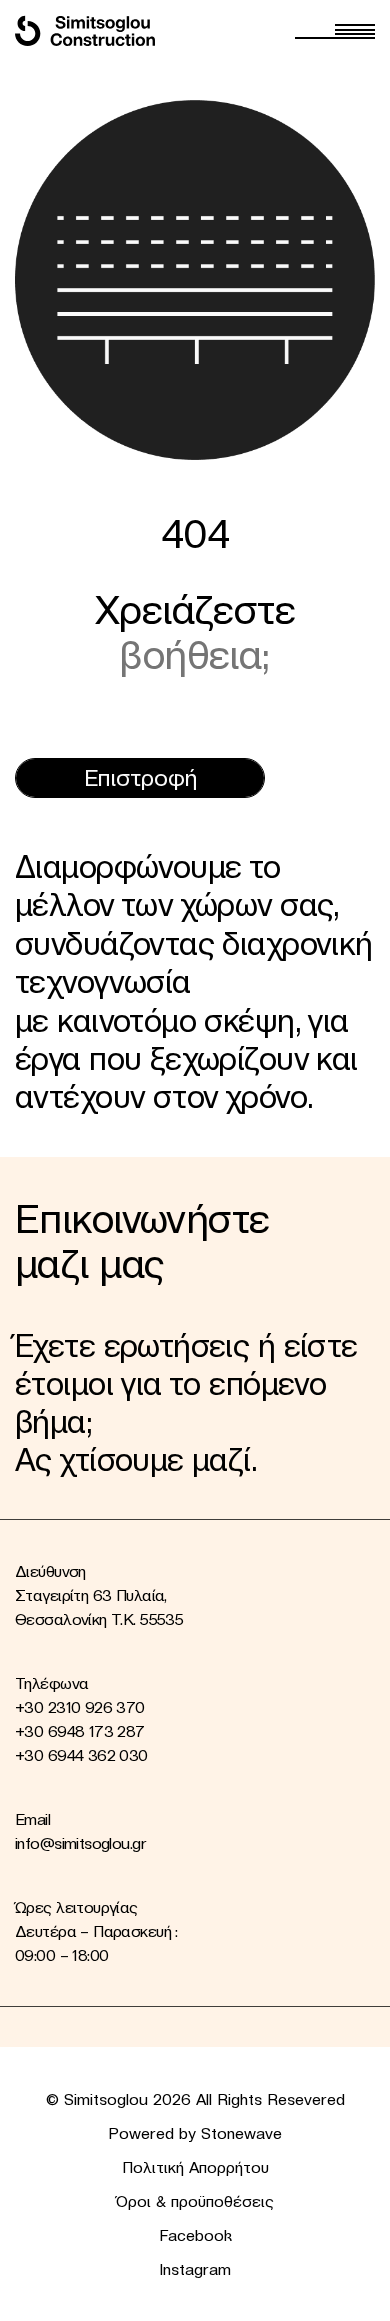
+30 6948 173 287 (80, 1731)
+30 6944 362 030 (81, 1755)
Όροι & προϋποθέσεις (195, 2201)
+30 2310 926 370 (80, 1707)
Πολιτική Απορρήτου (195, 2167)
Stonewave (241, 2133)
